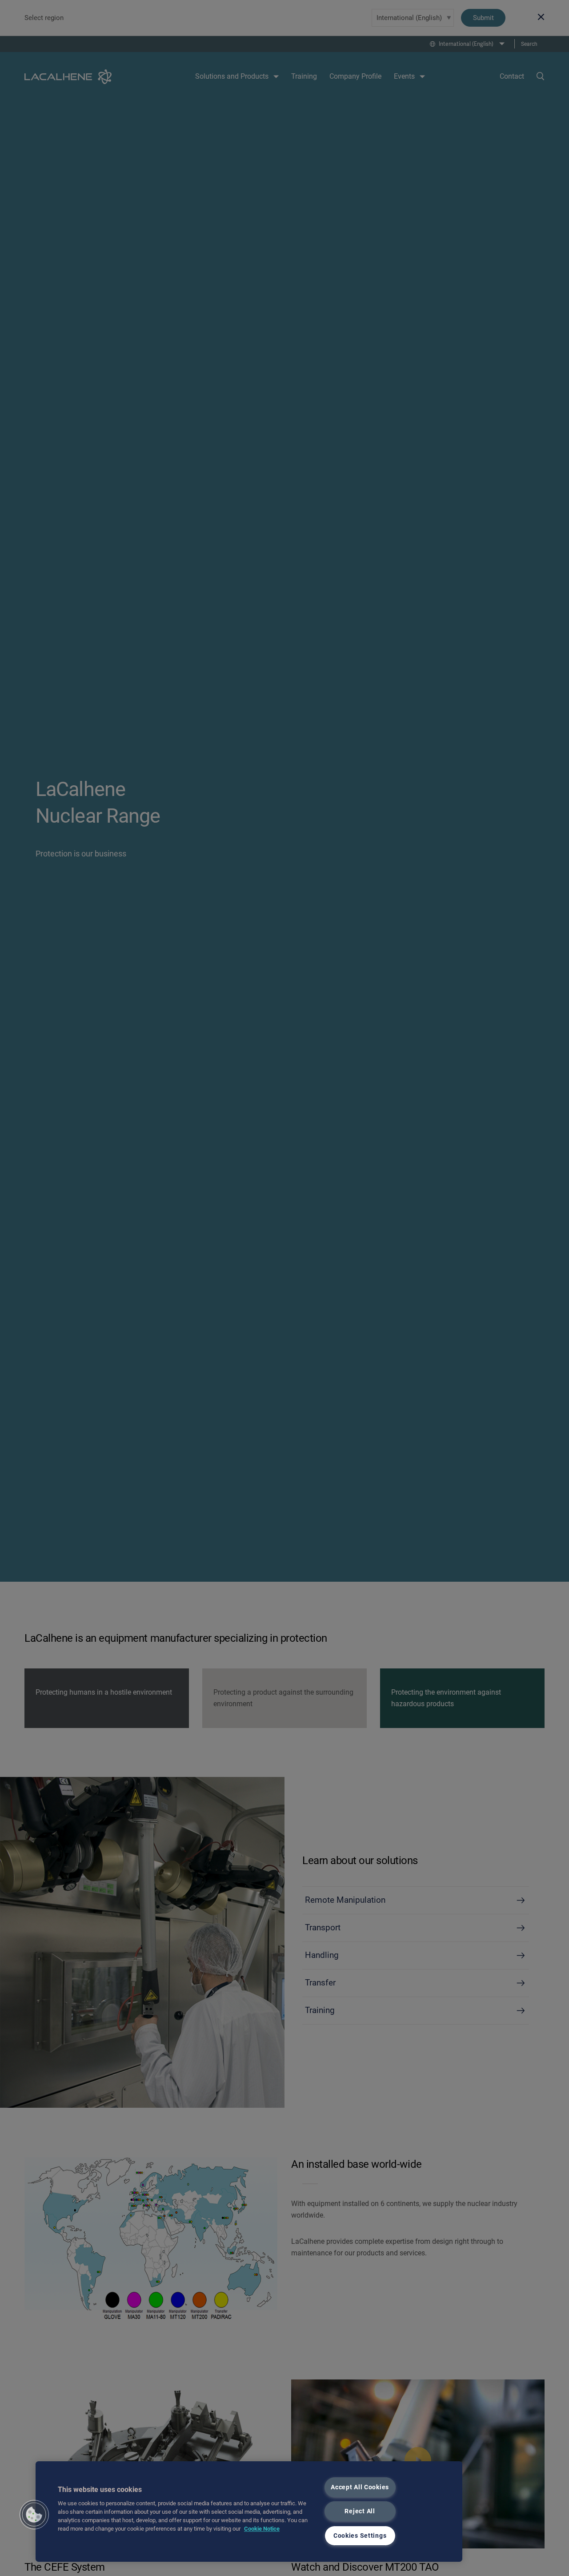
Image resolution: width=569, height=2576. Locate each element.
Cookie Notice (262, 2529)
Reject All (360, 2511)
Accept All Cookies (360, 2487)
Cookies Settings (360, 2536)
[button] (34, 2515)
